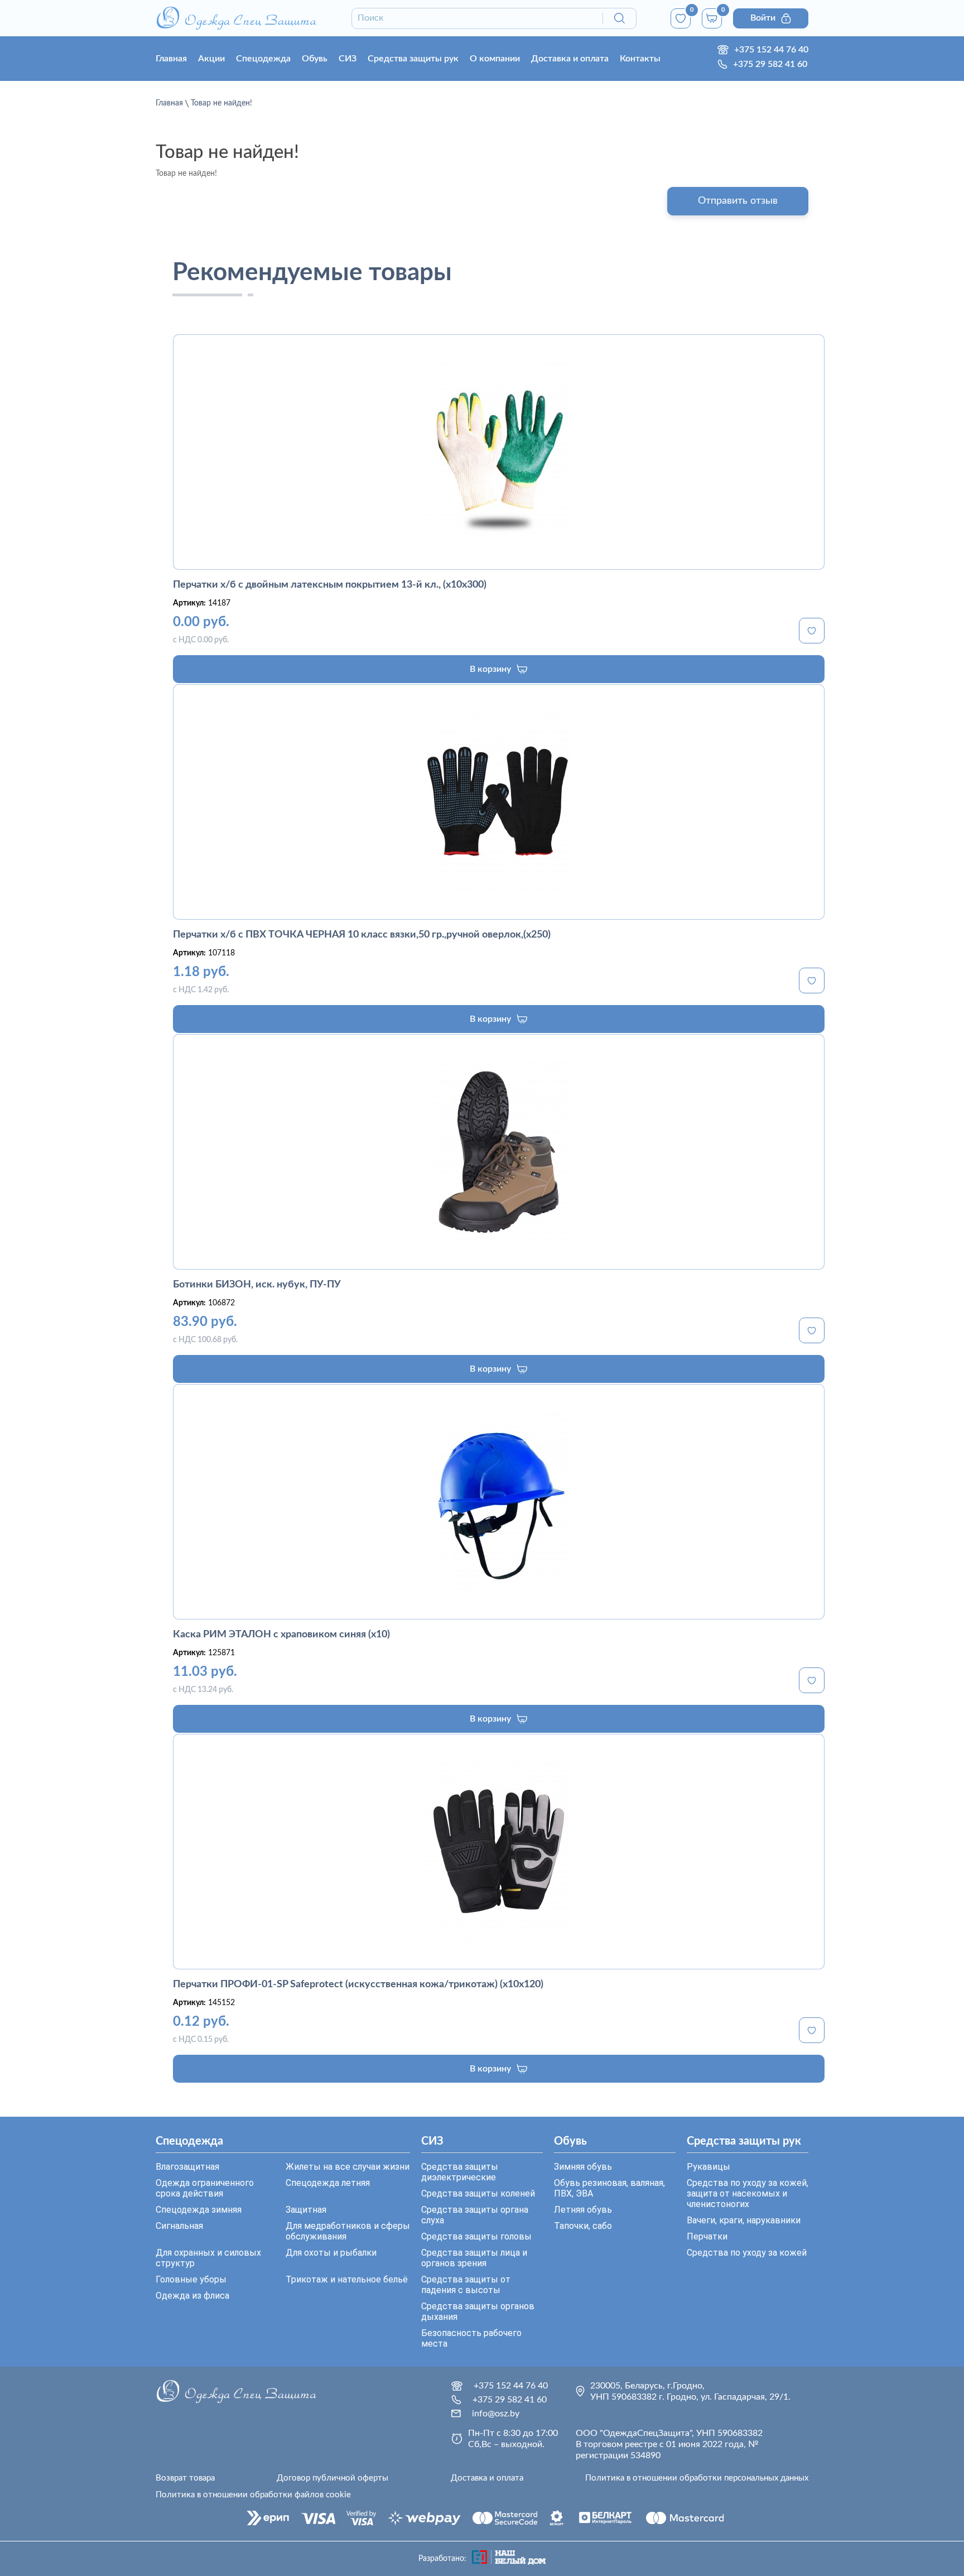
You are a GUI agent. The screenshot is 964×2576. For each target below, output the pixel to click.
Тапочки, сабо (583, 2226)
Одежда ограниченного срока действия (205, 2188)
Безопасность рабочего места (471, 2338)
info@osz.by (496, 2414)
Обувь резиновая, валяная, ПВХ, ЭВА (609, 2188)
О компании (495, 59)
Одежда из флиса (192, 2296)
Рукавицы (708, 2167)
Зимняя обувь (583, 2167)
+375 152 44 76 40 (771, 50)
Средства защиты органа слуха (475, 2215)
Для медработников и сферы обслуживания (348, 2231)
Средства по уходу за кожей (747, 2253)
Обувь (315, 59)
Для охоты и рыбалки (331, 2253)
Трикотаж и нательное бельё (347, 2279)
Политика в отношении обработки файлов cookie (253, 2495)
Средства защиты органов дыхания (478, 2311)
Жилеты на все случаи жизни (348, 2167)
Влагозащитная (187, 2167)
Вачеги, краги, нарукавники (744, 2220)
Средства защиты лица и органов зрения (474, 2258)
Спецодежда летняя (328, 2183)
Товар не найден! (221, 103)
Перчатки (707, 2236)
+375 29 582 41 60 (770, 64)
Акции (211, 59)
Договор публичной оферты (332, 2478)
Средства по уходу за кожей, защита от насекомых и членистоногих (748, 2193)
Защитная (306, 2210)
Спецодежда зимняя (199, 2210)
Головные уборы (191, 2279)
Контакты (640, 59)
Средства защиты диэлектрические (460, 2172)
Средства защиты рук (413, 59)
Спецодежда (263, 59)
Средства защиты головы (476, 2236)
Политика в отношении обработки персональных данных (697, 2478)
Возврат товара (185, 2478)
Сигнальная (179, 2226)
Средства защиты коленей (478, 2193)
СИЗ (348, 59)
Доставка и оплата (570, 59)
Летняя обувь (583, 2210)
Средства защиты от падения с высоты (466, 2285)
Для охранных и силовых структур (208, 2258)
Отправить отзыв (738, 201)
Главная (171, 59)
